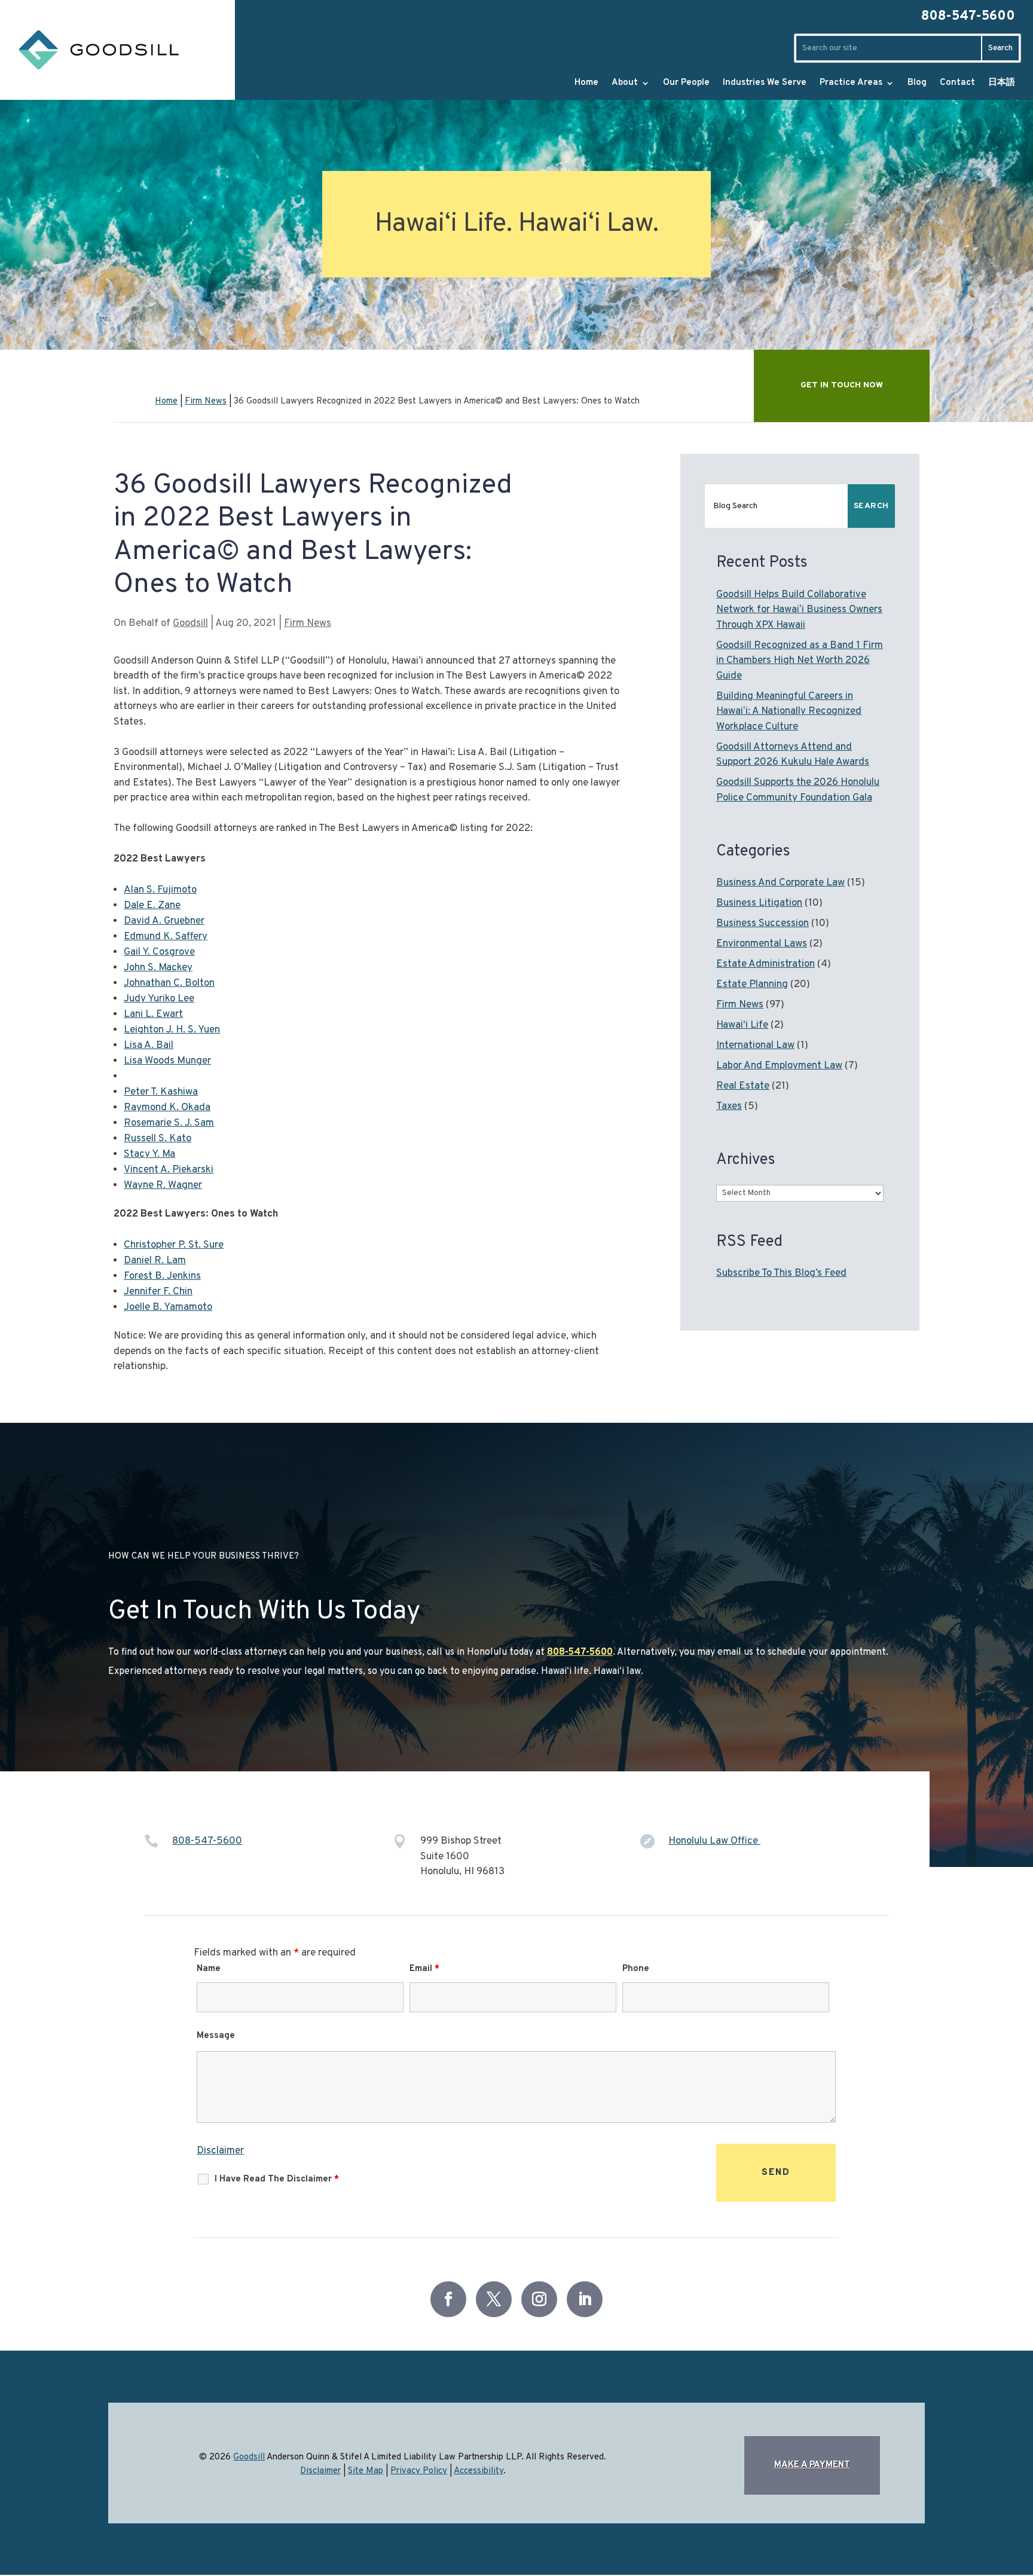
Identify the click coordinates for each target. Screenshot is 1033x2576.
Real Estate (743, 1086)
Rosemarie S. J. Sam (169, 1123)
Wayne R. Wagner (163, 1185)
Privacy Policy (419, 2471)
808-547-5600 (968, 16)
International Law (755, 1046)
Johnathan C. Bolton (169, 983)
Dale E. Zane (152, 906)
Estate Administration (765, 964)
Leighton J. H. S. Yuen (172, 1030)
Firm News (308, 624)
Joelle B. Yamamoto (168, 1307)
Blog (917, 83)
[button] (985, 2543)
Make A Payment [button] (812, 2465)
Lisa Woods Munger (167, 1061)
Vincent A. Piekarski (169, 1170)
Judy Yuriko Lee (159, 999)
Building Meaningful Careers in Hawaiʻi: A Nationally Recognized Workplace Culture (789, 712)
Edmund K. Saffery (166, 937)
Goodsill (190, 624)
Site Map (366, 2471)
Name (209, 1969)
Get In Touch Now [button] (842, 385)
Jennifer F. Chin (158, 1292)
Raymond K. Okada (167, 1108)
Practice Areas (851, 83)
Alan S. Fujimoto (160, 890)
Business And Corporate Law (780, 883)
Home (586, 83)
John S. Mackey (158, 968)
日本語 (1002, 83)
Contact (957, 83)
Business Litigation (759, 903)
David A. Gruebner (164, 921)
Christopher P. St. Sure (174, 1245)
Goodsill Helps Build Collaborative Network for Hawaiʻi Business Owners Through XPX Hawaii (799, 610)
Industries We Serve (765, 83)
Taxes (729, 1107)
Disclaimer (220, 2151)
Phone (636, 1969)
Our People (686, 83)
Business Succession (762, 924)
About (625, 83)
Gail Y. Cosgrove (159, 952)
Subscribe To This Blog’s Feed (781, 1273)
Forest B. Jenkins (162, 1276)
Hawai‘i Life (742, 1025)
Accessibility (479, 2471)
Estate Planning (752, 985)
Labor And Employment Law (779, 1066)
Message (216, 2036)
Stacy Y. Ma (149, 1154)
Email (424, 1969)
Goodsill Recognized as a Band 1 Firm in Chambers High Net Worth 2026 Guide (800, 661)
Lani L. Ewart (153, 1014)
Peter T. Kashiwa (161, 1092)
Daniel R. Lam (155, 1261)
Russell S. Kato (158, 1139)
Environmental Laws (762, 944)
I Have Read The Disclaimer (277, 2179)
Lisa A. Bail (149, 1046)
